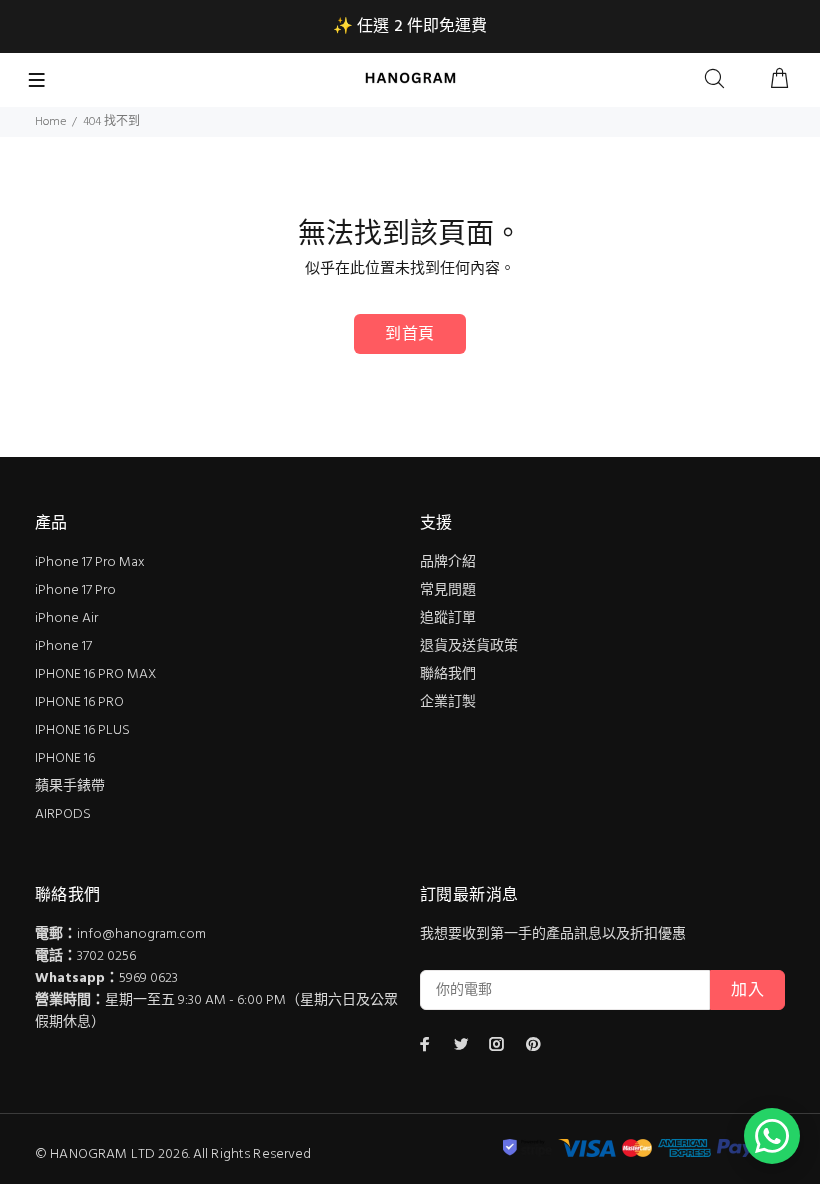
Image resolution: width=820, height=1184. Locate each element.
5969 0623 (148, 978)
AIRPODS (63, 814)
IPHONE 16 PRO (79, 702)
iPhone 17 (63, 646)
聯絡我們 (448, 674)
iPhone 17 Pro (75, 590)
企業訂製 (448, 702)
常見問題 (448, 590)
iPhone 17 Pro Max (90, 562)
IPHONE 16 (65, 758)
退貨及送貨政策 (469, 646)
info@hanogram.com (141, 934)
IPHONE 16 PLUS (82, 730)
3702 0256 (106, 956)
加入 (747, 991)
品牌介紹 (448, 562)
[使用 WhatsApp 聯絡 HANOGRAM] (772, 1136)
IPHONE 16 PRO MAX (95, 674)
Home (50, 122)
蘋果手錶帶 (70, 786)
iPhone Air (66, 618)
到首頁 (409, 335)
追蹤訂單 (448, 618)
